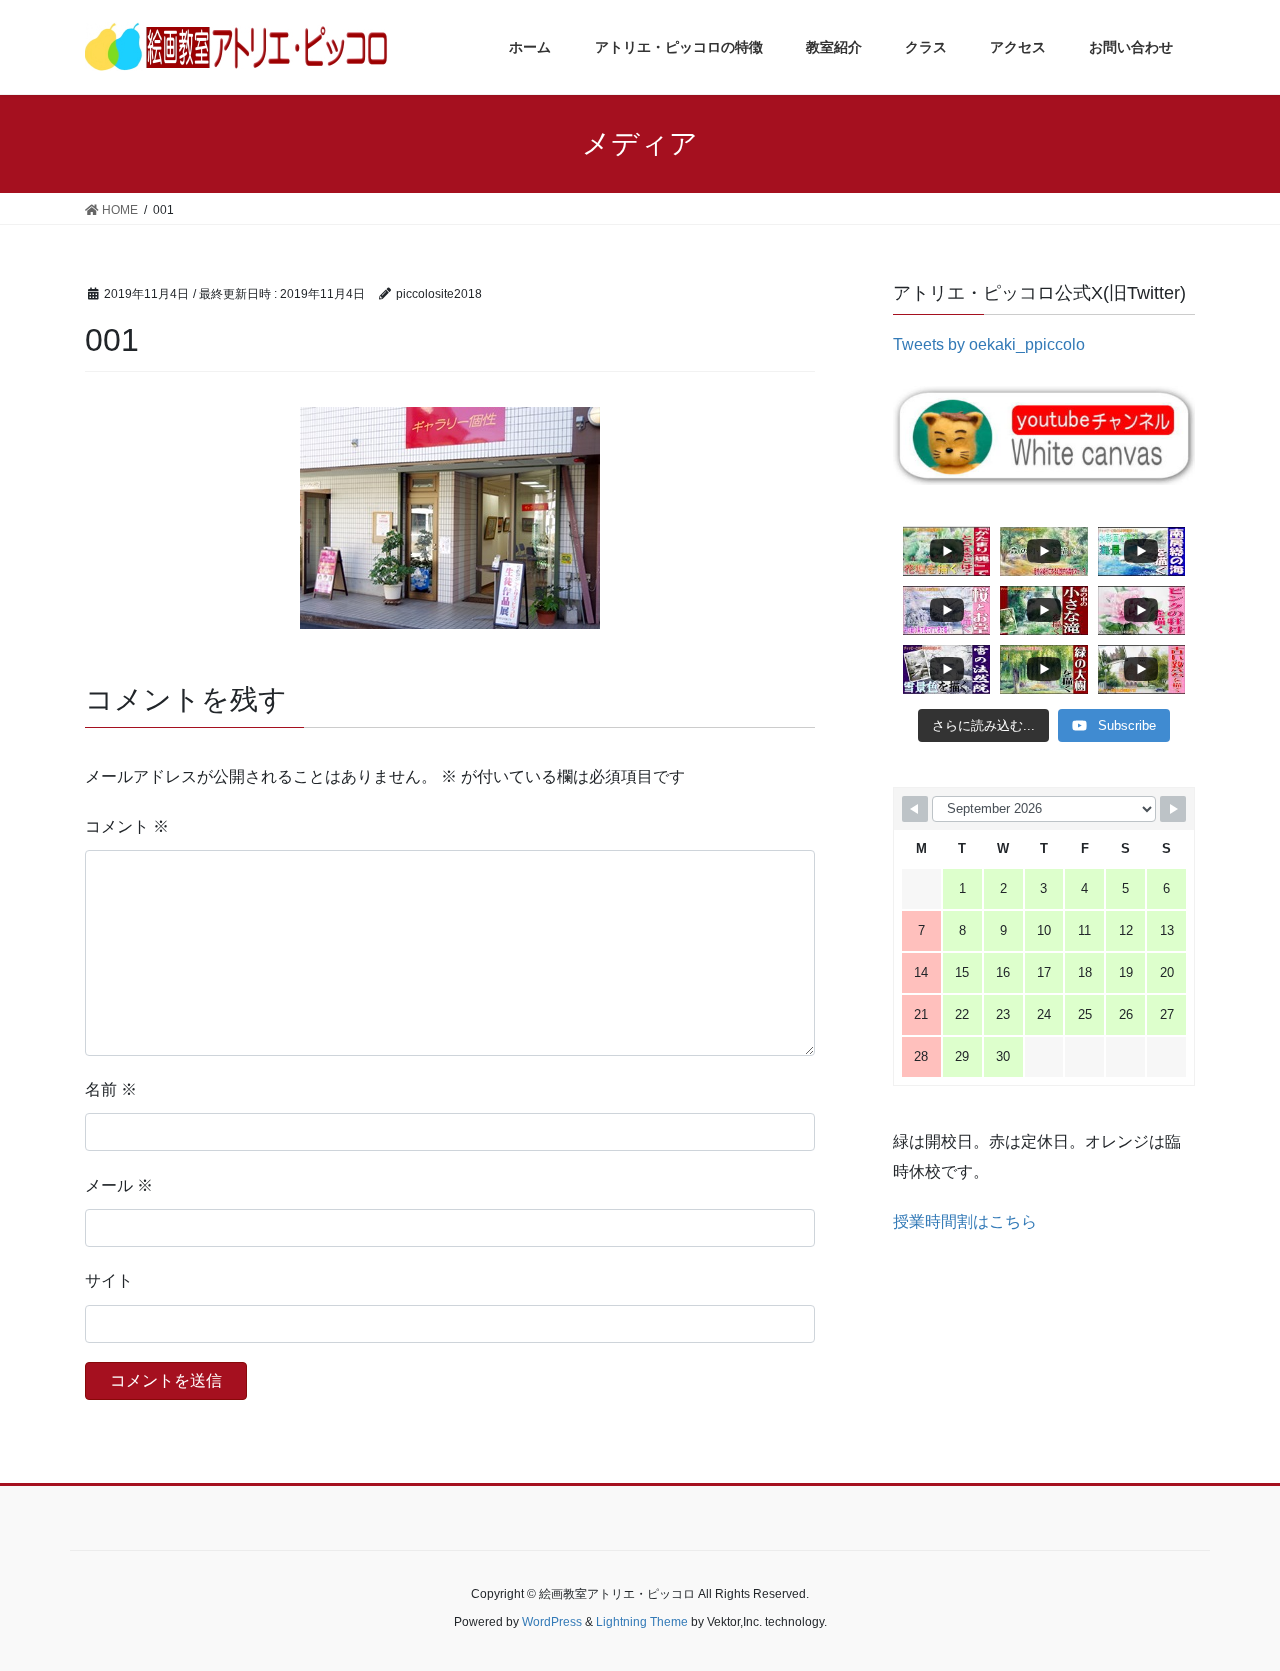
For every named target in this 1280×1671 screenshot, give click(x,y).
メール (119, 1185)
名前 (111, 1089)
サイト (109, 1280)
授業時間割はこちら (965, 1221)
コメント (127, 826)
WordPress (552, 1622)
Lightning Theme (642, 1622)
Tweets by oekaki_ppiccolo (989, 344)
